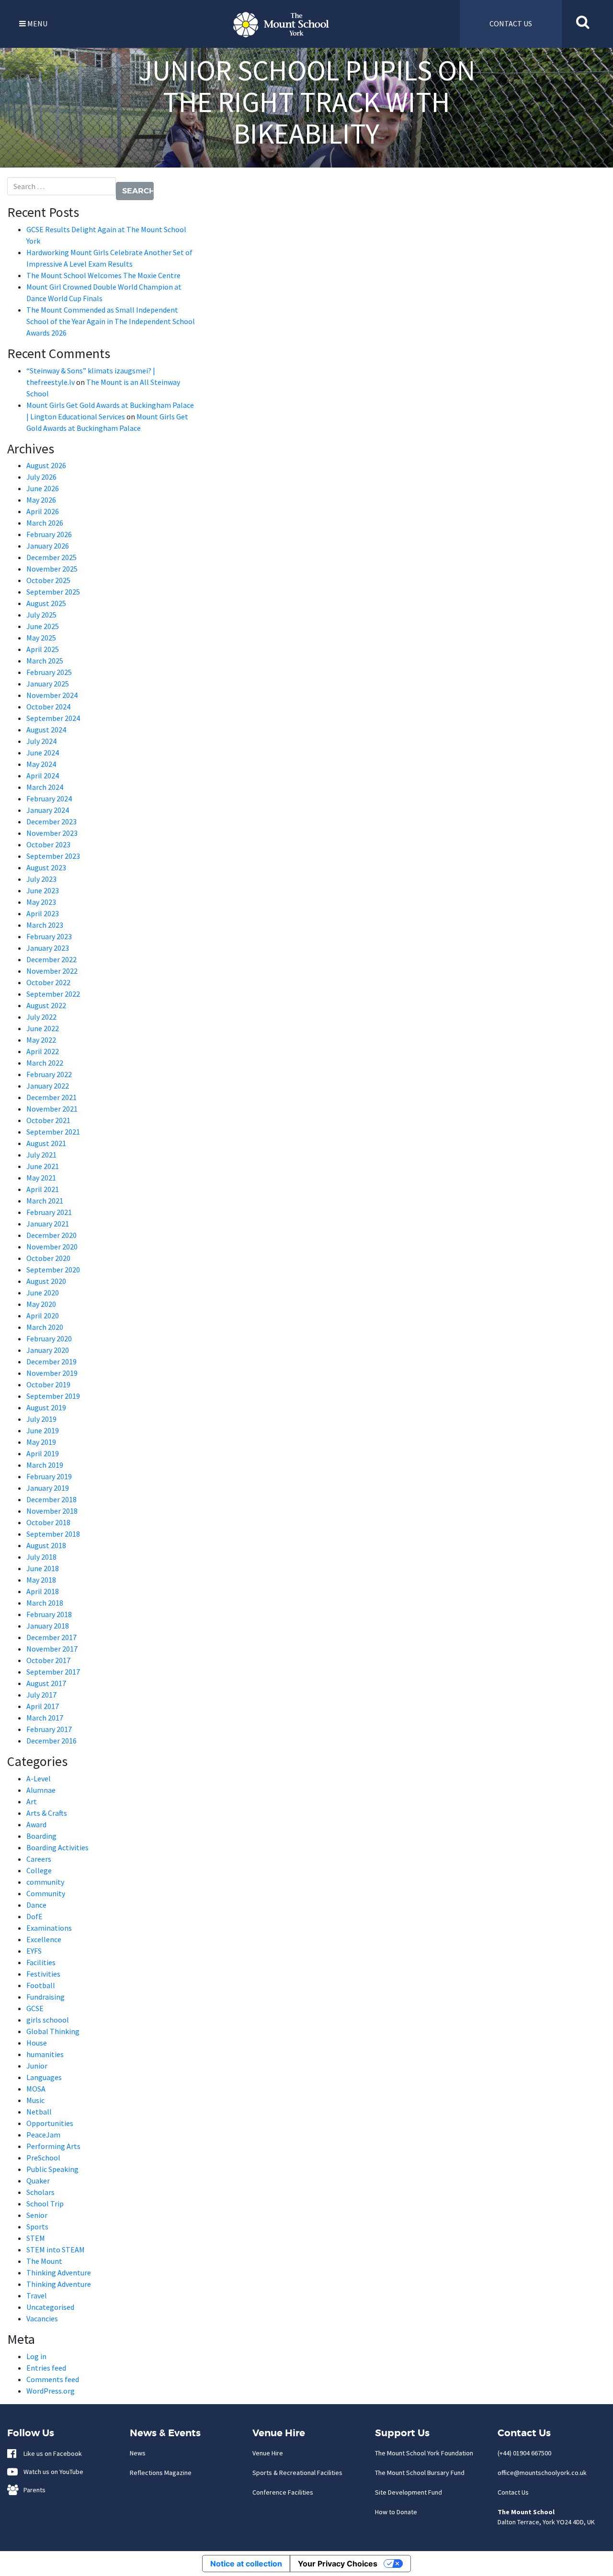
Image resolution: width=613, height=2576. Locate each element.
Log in (36, 2356)
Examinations (49, 1928)
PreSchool (43, 2158)
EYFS (34, 1951)
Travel (37, 2295)
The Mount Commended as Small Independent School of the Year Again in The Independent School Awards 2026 (111, 321)
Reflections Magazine (161, 2473)
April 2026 (43, 511)
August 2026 (46, 465)
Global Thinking (53, 2031)
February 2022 (49, 1074)
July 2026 (41, 477)
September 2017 (53, 1672)
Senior (37, 2215)
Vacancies (42, 2318)
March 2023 (45, 925)
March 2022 (45, 1063)
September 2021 (53, 1132)
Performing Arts (53, 2146)
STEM (36, 2238)
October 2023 (48, 844)
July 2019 (41, 1419)
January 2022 (48, 1086)
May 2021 (41, 1178)
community (45, 1882)
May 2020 (41, 1304)
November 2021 (52, 1109)
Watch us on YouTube (51, 2472)
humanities (45, 2054)
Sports (37, 2227)
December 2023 (51, 821)
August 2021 (46, 1143)
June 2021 (43, 1166)
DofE (34, 1916)
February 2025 (49, 672)
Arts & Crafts (47, 1813)
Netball (39, 2112)
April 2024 (43, 776)
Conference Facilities (283, 2492)
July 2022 (41, 1017)
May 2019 (41, 1442)
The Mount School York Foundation (424, 2453)
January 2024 (48, 810)
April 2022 (43, 1051)
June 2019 (43, 1430)
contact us (511, 23)
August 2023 (46, 867)
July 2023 (41, 879)
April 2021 (43, 1189)
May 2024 (41, 764)
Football (41, 1985)
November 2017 (52, 1649)
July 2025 (41, 615)
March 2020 (45, 1327)
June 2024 (43, 753)
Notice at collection (246, 2564)
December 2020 (51, 1235)
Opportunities (50, 2123)
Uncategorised (50, 2307)
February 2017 (49, 1729)
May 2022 (41, 1040)
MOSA (36, 2089)
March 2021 (45, 1201)
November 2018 (52, 1511)
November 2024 (52, 695)
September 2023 (53, 856)
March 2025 (45, 661)
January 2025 (48, 684)
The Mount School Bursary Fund (420, 2473)
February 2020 (49, 1339)
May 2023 (41, 902)
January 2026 (48, 546)
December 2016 (51, 1741)
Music (35, 2100)
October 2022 (48, 982)
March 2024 (45, 787)
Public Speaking (52, 2169)
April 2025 (43, 649)
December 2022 (51, 959)
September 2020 (53, 1270)
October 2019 (48, 1384)
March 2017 (45, 1718)
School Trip (45, 2204)
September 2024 (53, 718)
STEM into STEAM (56, 2250)
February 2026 (49, 534)
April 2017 (43, 1706)
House (37, 2043)
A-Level (39, 1778)
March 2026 (45, 523)
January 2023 (48, 948)
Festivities (43, 1974)
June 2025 (43, 626)
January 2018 (48, 1626)
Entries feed (46, 2368)
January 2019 (48, 1488)
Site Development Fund (409, 2492)
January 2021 (48, 1224)
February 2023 (49, 936)
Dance (36, 1905)
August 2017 (46, 1683)
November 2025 (52, 569)
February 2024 (49, 799)
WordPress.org (51, 2391)
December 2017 (51, 1637)
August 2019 (46, 1407)
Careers (39, 1859)
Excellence (44, 1939)
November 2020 (52, 1247)
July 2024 (41, 741)
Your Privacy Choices (338, 2564)
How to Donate (396, 2512)
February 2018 (49, 1614)
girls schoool (48, 2020)
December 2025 (51, 557)
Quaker (38, 2181)
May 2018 (41, 1580)
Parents (32, 2490)
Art (32, 1801)
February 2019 (49, 1476)
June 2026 (43, 488)
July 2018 (41, 1557)
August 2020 (46, 1281)
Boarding (41, 1836)
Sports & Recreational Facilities (297, 2473)
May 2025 (41, 638)
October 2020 (48, 1258)
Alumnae (41, 1790)
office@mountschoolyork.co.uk (542, 2473)
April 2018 (43, 1591)
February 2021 (49, 1212)
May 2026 (41, 500)
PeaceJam (43, 2135)
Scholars (40, 2192)
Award (36, 1824)
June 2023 (43, 890)
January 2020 (48, 1350)
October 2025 (48, 580)
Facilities (41, 1962)
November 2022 (52, 971)
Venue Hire (268, 2453)
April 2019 (43, 1453)
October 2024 (48, 707)
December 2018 (51, 1499)
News (138, 2453)
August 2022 (46, 1005)
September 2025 (53, 592)
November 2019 (52, 1373)
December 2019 (51, 1361)
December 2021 (51, 1097)
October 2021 (48, 1120)
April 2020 (43, 1316)
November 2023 (52, 833)
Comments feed (53, 2379)
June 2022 (43, 1028)
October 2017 (48, 1660)
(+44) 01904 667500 (524, 2453)
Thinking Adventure (59, 2272)
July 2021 (41, 1155)
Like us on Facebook (51, 2453)
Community (46, 1893)
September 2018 (53, 1534)
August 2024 (46, 730)
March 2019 (45, 1465)
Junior (37, 2066)
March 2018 (45, 1603)
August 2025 (46, 603)
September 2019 (53, 1396)
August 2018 (46, 1545)
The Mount (44, 2261)
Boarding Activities (57, 1847)
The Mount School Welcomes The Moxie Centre (103, 275)
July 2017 (41, 1695)
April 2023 (43, 913)
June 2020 (43, 1293)
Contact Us (513, 2492)
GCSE (35, 2008)
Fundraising (45, 1997)
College (39, 1870)
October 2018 (48, 1522)
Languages (44, 2077)
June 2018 (43, 1568)
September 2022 (53, 994)
